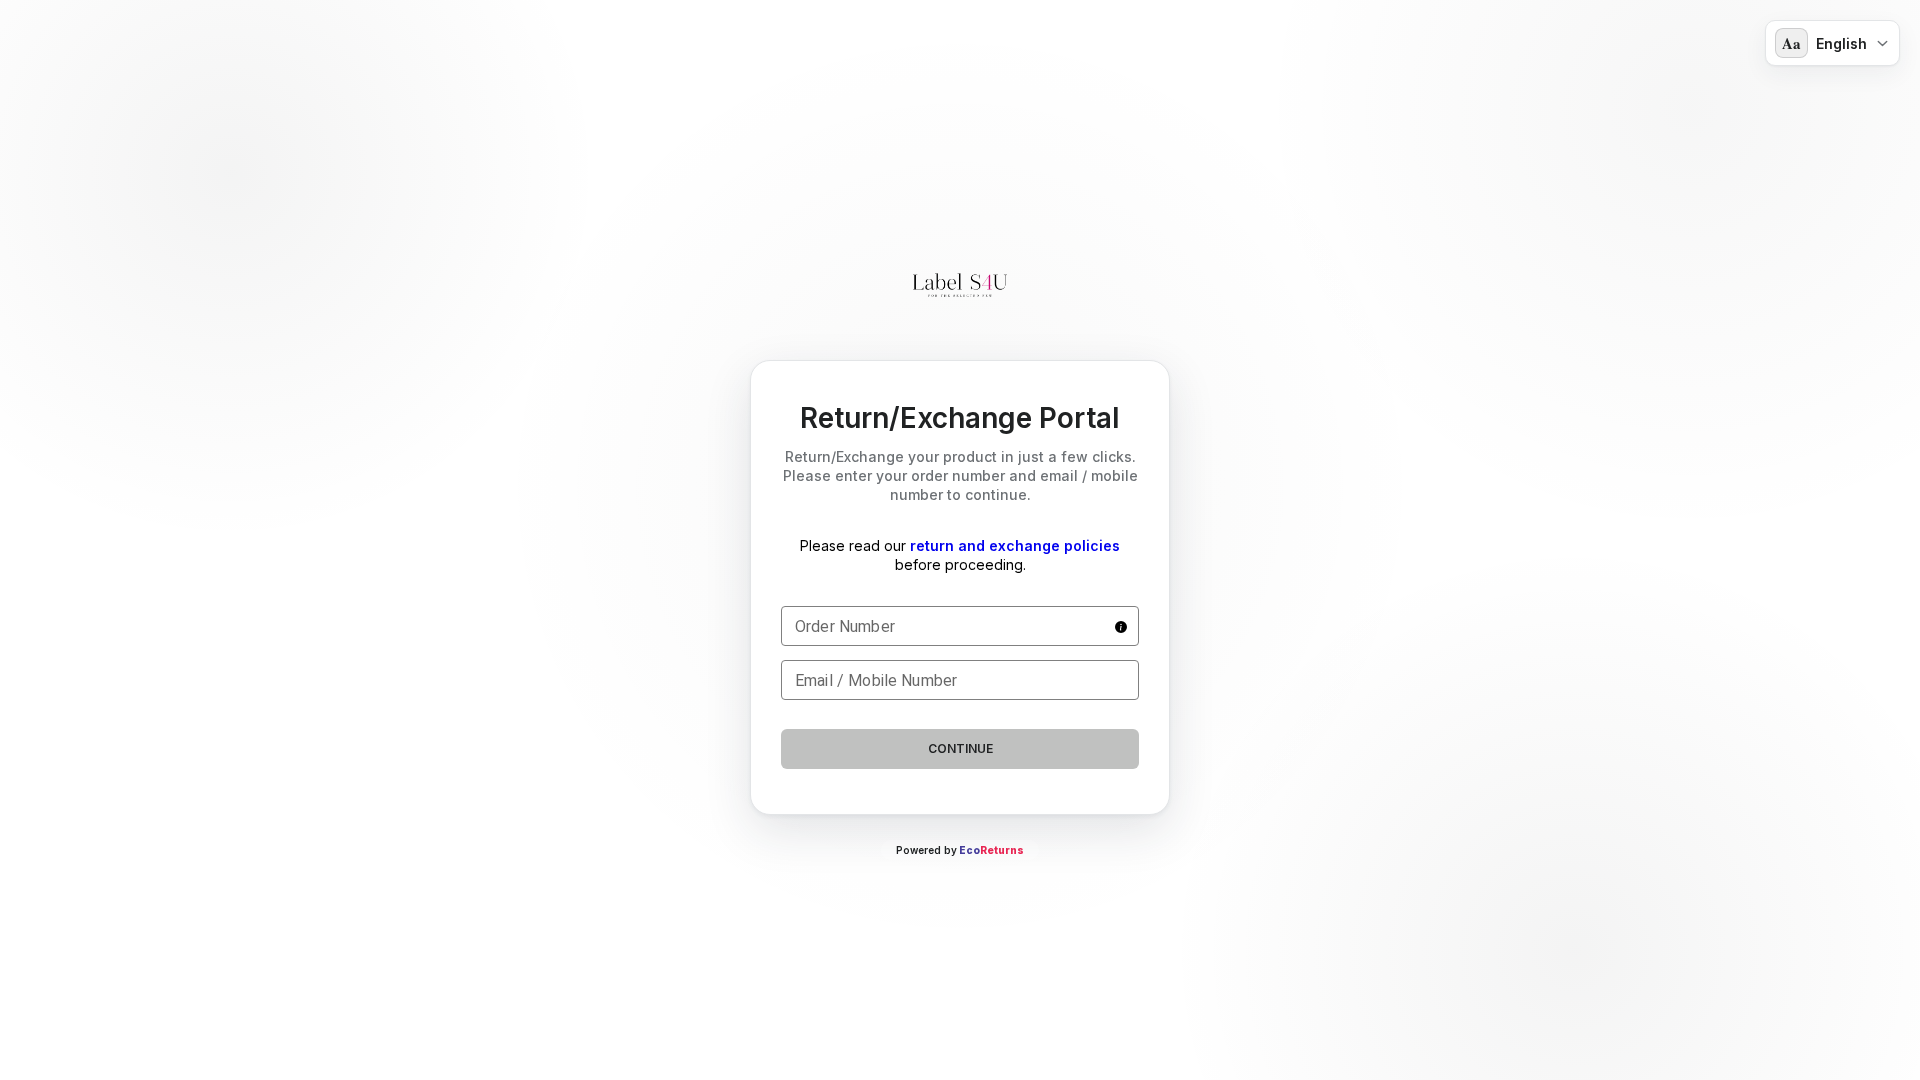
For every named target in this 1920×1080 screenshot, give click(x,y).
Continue (960, 748)
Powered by (960, 850)
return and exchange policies (1015, 545)
